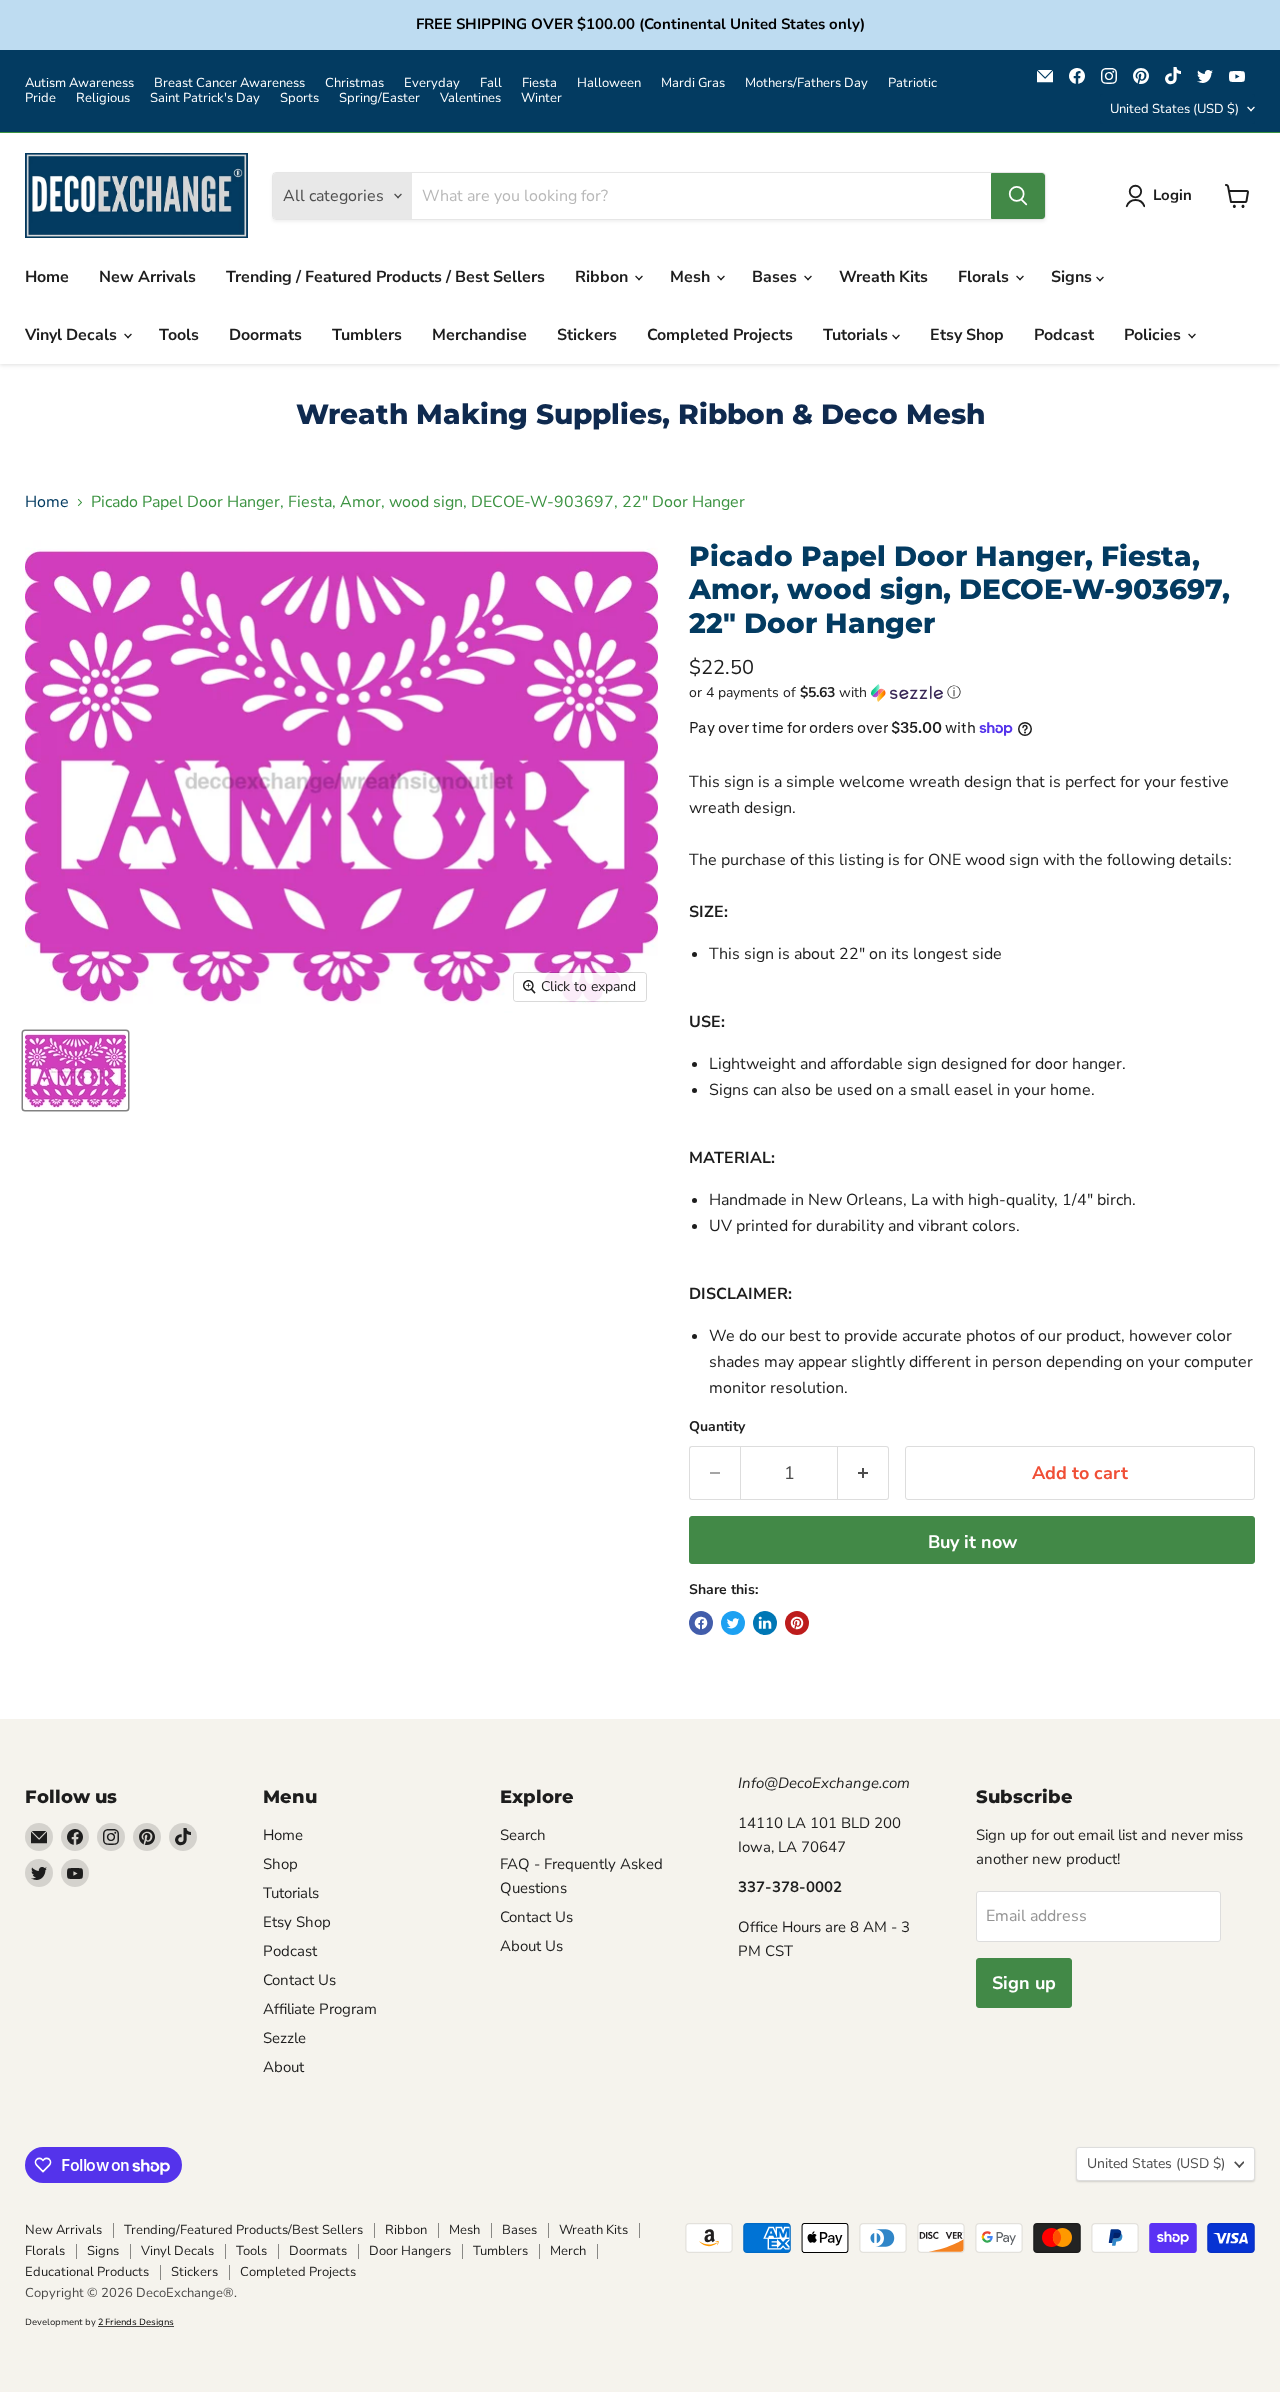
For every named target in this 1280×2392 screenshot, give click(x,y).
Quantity (717, 1427)
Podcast (1064, 335)
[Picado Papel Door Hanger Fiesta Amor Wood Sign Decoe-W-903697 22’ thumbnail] (75, 1070)
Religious (103, 98)
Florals (985, 277)
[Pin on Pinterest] (797, 1623)
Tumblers (367, 335)
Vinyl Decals (73, 335)
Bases (776, 277)
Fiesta (539, 83)
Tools (179, 335)
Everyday (432, 83)
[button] (972, 692)
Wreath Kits (883, 277)
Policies (1154, 335)
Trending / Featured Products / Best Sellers (385, 277)
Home (47, 277)
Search (523, 1835)
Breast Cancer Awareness (229, 83)
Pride (40, 98)
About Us (531, 1946)
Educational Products (87, 2272)
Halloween (609, 83)
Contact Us (299, 1980)
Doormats (265, 335)
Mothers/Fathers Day (806, 83)
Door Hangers (410, 2251)
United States (1174, 109)
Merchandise (479, 335)
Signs (1073, 277)
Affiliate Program (320, 2009)
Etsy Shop (967, 335)
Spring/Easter (379, 98)
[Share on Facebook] (701, 1623)
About (283, 2067)
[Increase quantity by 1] (863, 1473)
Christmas (354, 83)
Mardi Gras (693, 83)
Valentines (470, 98)
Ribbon (603, 277)
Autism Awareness (79, 83)
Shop (280, 1864)
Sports (299, 98)
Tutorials (857, 335)
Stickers (587, 335)
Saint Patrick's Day (205, 98)
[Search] (1018, 196)
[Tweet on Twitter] (733, 1623)
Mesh (692, 277)
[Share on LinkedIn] (765, 1623)
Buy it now (972, 1542)
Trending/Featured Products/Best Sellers (243, 2230)
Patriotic (912, 83)
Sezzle (284, 2038)
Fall (491, 83)
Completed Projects (720, 335)
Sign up (1024, 1983)
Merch (568, 2251)
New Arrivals (147, 277)
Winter (541, 98)
